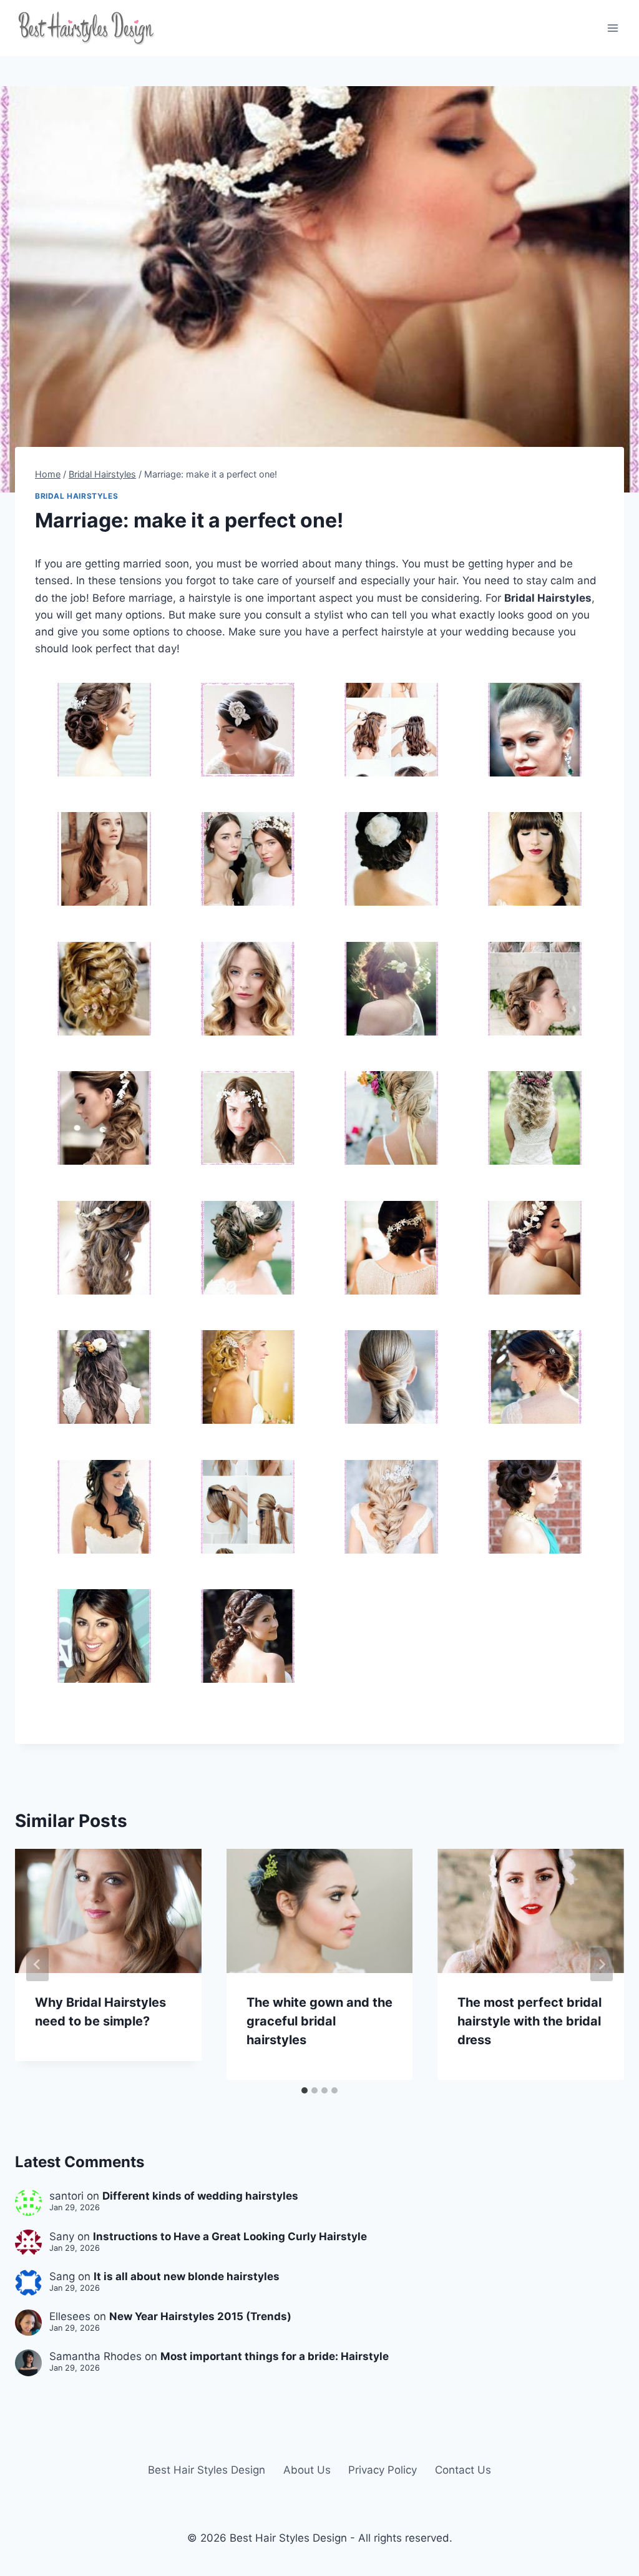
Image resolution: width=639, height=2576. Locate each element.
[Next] (602, 1964)
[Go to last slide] (37, 1964)
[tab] (305, 2090)
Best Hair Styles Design (207, 2470)
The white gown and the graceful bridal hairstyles (319, 2021)
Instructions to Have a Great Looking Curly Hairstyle (230, 2236)
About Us (307, 2470)
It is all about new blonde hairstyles (187, 2276)
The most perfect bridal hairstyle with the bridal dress (529, 2021)
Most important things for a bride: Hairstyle (275, 2356)
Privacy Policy (383, 2470)
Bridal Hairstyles (76, 496)
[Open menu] (612, 28)
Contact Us (463, 2470)
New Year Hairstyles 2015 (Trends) (200, 2316)
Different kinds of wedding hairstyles (200, 2196)
